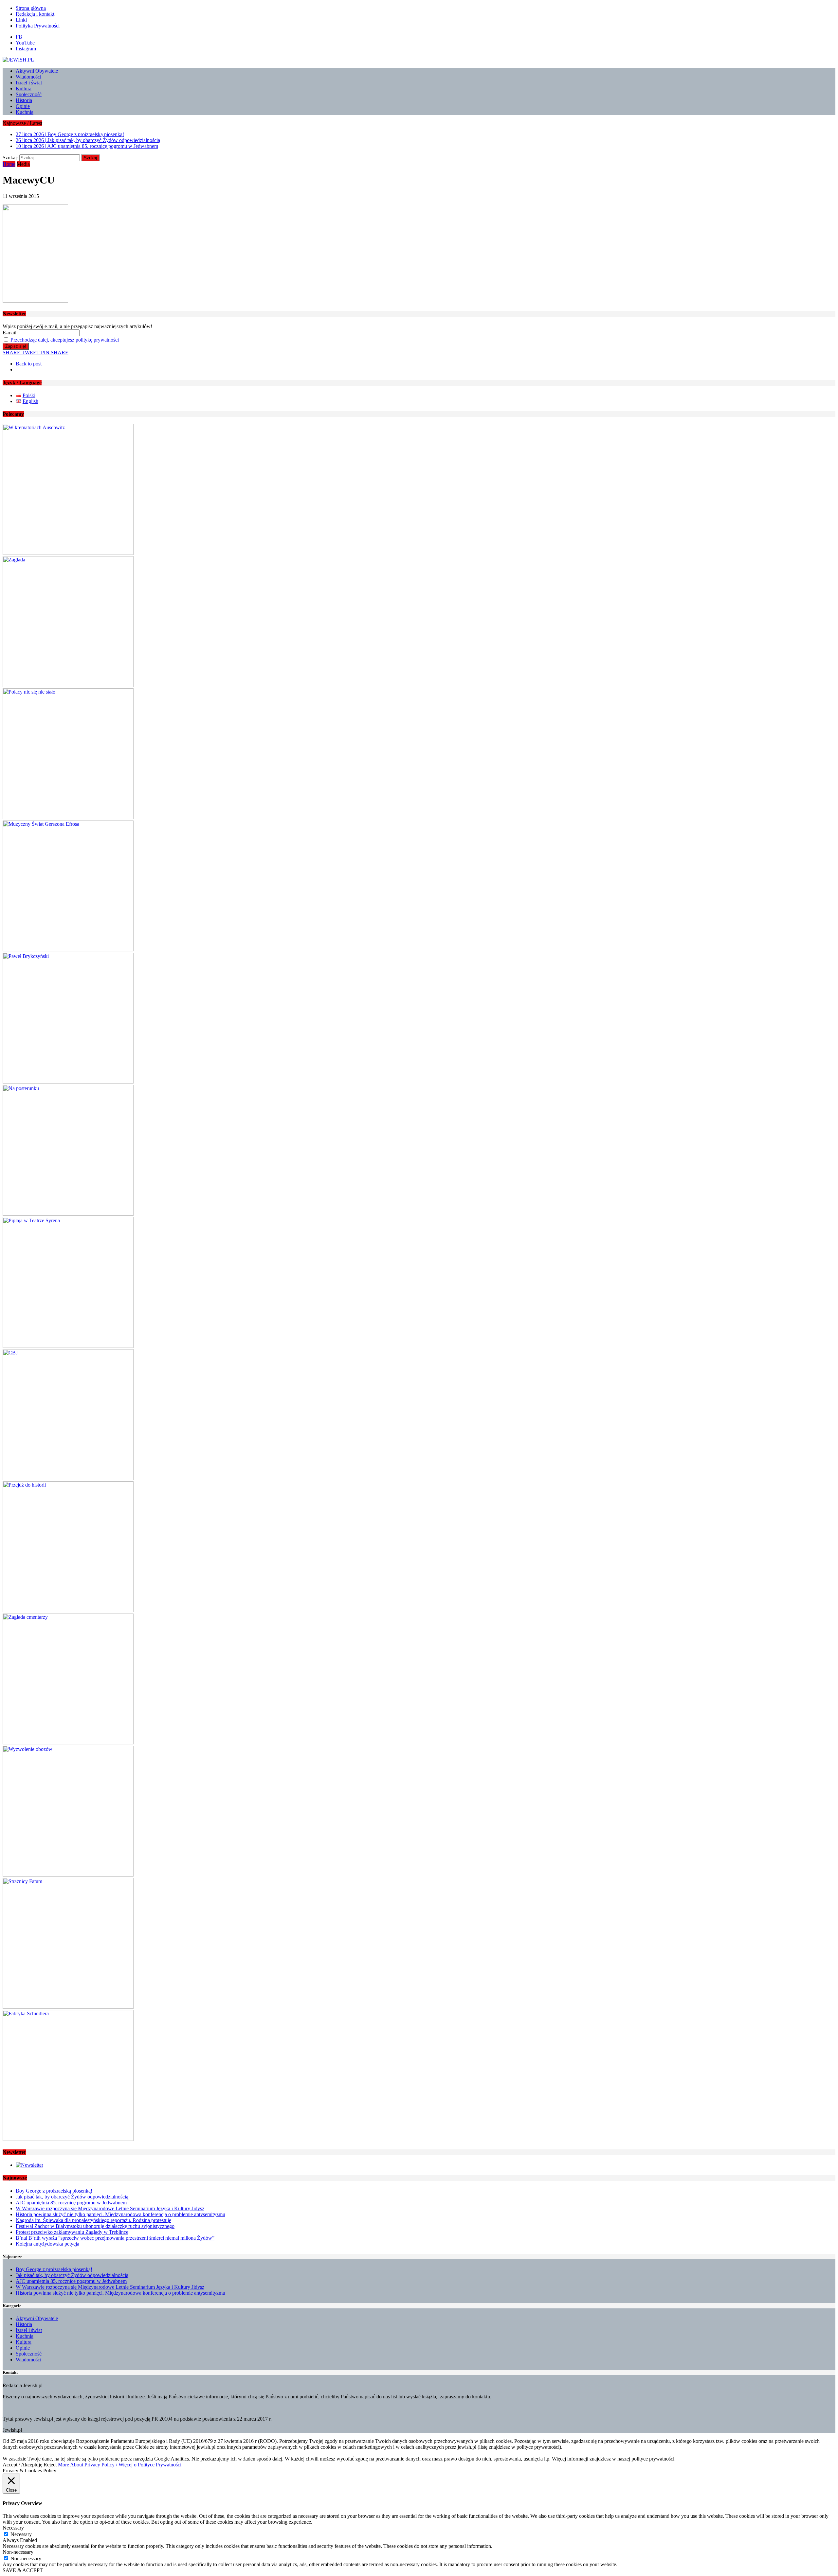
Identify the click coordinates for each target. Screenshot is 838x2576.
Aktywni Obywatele (37, 71)
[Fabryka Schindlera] (68, 2139)
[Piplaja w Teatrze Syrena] (68, 1346)
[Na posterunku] (68, 1214)
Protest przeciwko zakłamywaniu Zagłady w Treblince (72, 2232)
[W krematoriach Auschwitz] (68, 553)
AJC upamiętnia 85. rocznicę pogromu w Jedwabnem (71, 2203)
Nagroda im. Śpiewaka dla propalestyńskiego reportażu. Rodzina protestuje (93, 2220)
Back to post (29, 364)
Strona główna (31, 8)
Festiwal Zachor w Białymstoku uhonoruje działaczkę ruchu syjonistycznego (95, 2226)
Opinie (23, 106)
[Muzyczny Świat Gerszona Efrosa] (68, 950)
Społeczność (29, 94)
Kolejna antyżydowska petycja (47, 2244)
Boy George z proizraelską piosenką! (54, 2191)
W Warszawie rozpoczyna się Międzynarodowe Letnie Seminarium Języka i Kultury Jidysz (110, 2208)
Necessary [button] (13, 2528)
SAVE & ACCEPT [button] (23, 2570)
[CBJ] (68, 1478)
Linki (21, 20)
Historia (24, 100)
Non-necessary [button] (18, 2552)
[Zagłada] (68, 685)
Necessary (21, 2534)
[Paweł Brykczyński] (68, 1082)
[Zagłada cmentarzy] (68, 1743)
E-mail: (10, 333)
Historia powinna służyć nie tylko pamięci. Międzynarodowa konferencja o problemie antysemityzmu (120, 2214)
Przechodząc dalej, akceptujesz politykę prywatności (65, 340)
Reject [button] (50, 2465)
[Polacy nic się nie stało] (68, 817)
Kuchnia (25, 112)
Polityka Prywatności (38, 26)
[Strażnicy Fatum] (68, 2007)
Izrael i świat (29, 83)
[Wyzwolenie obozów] (68, 1875)
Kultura (24, 88)
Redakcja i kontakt (35, 14)
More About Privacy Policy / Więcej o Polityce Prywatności (120, 2465)
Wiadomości (28, 77)
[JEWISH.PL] (419, 60)
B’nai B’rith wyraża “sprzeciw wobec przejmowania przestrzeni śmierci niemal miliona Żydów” (115, 2238)
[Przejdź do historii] (68, 1610)
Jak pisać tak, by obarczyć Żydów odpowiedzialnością (72, 2197)
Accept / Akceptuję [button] (22, 2465)
